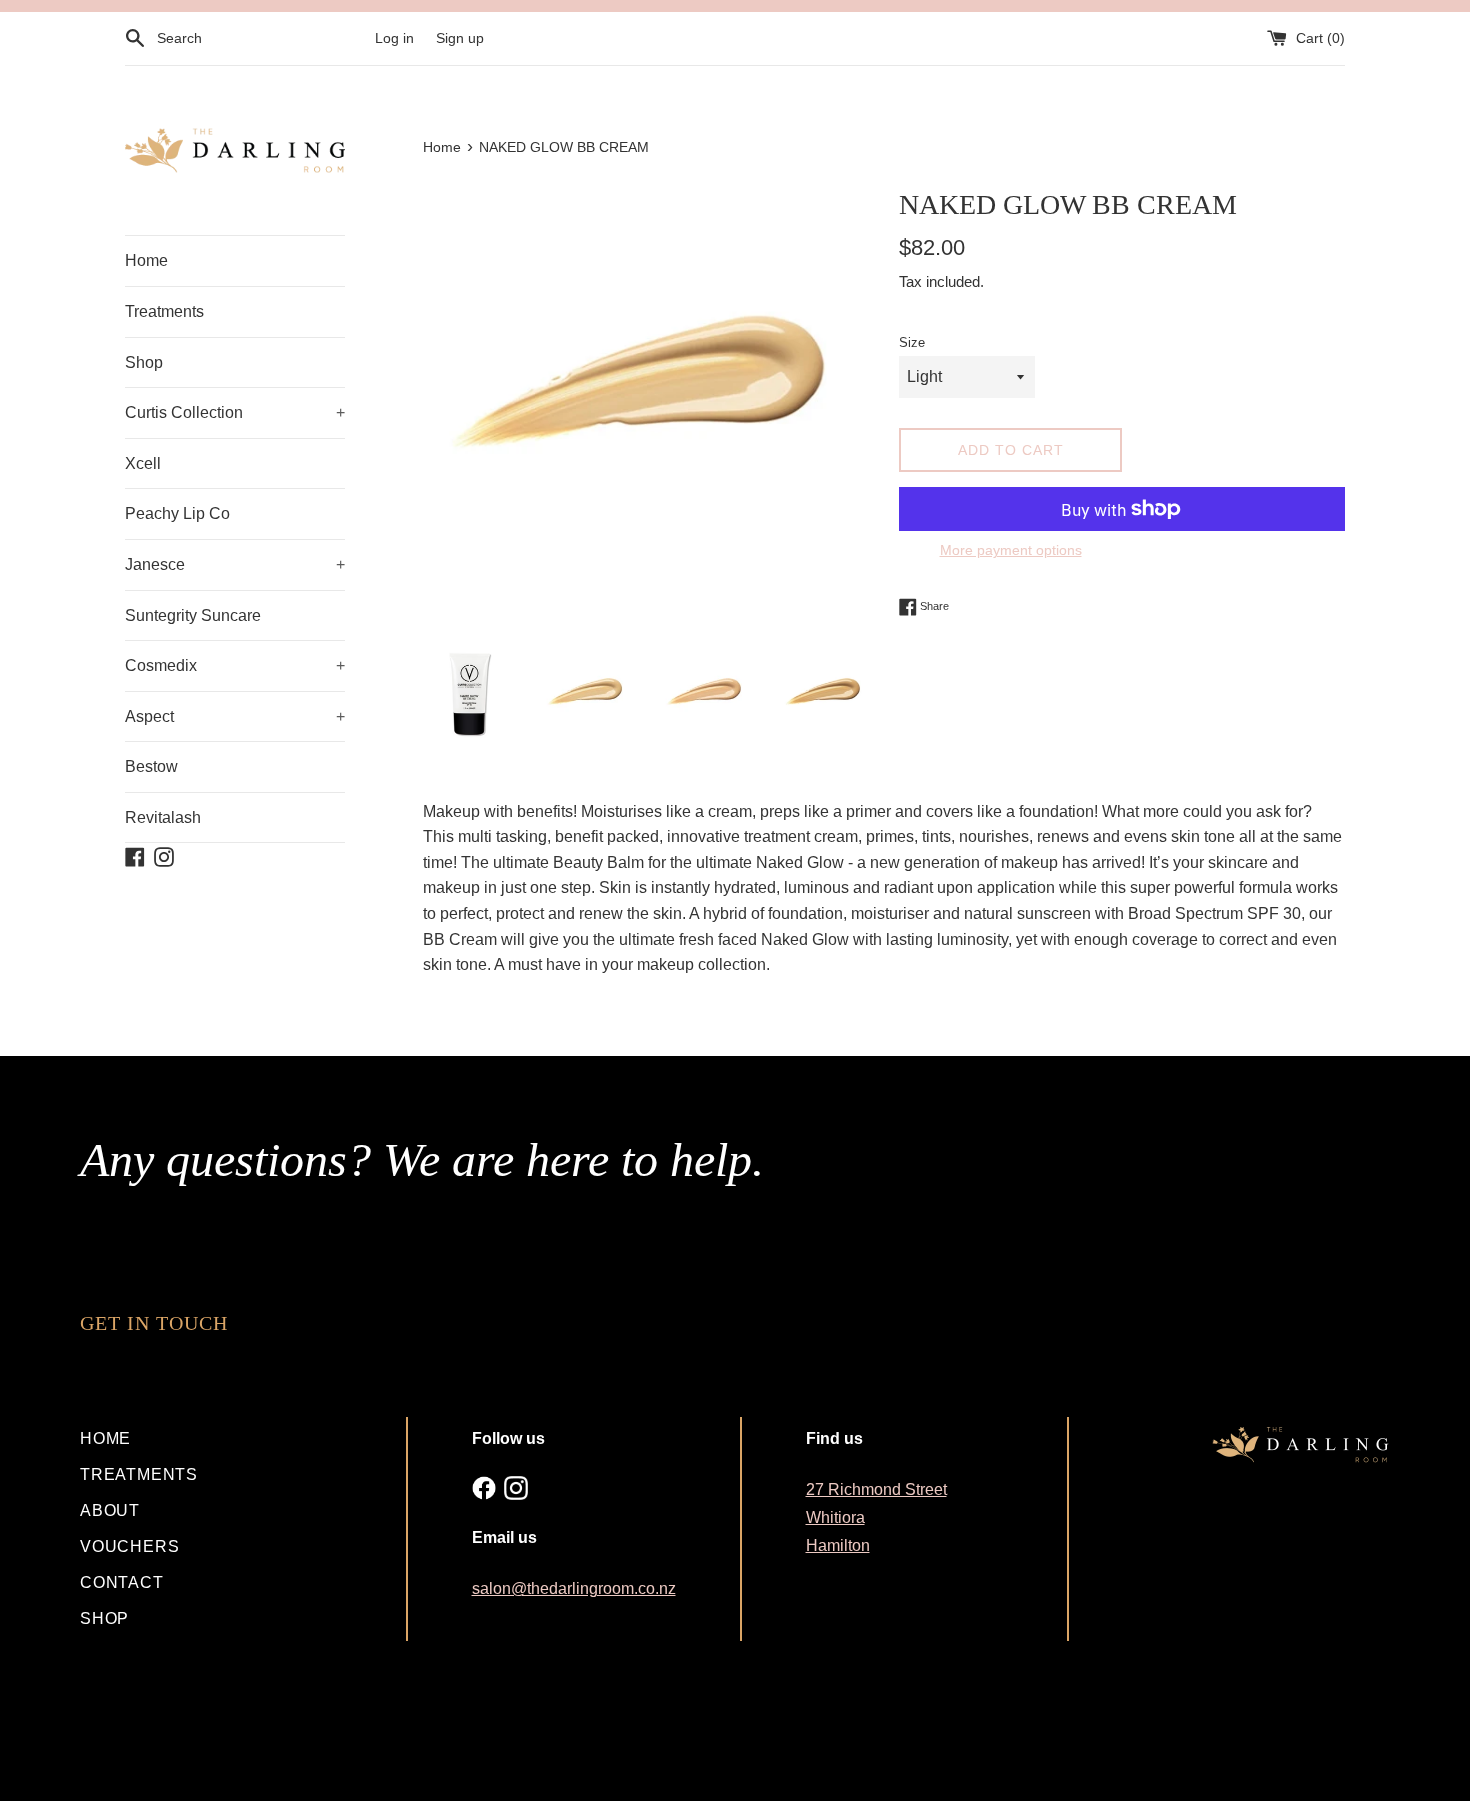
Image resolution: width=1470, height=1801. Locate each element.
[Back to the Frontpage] (235, 151)
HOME (105, 1438)
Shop (144, 362)
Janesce (235, 564)
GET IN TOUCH (154, 1323)
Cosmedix (235, 665)
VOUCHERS (129, 1546)
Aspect (235, 716)
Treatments (164, 311)
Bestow (151, 766)
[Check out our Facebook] (484, 1488)
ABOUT (110, 1510)
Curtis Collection (235, 412)
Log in (394, 38)
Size (912, 342)
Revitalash (163, 817)
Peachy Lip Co (177, 513)
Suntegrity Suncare (193, 615)
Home (146, 260)
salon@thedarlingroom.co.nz (574, 1588)
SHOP (104, 1618)
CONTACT (122, 1582)
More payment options (1011, 550)
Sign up (460, 38)
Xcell (143, 463)
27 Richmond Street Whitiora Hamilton (876, 1517)
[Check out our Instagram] (516, 1488)
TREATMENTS (139, 1474)
